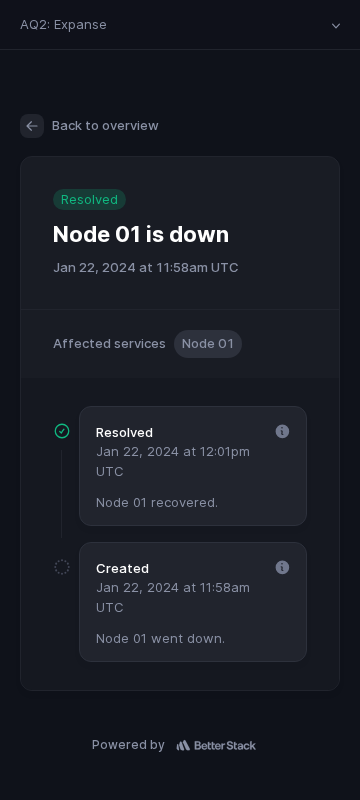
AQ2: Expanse (63, 24)
